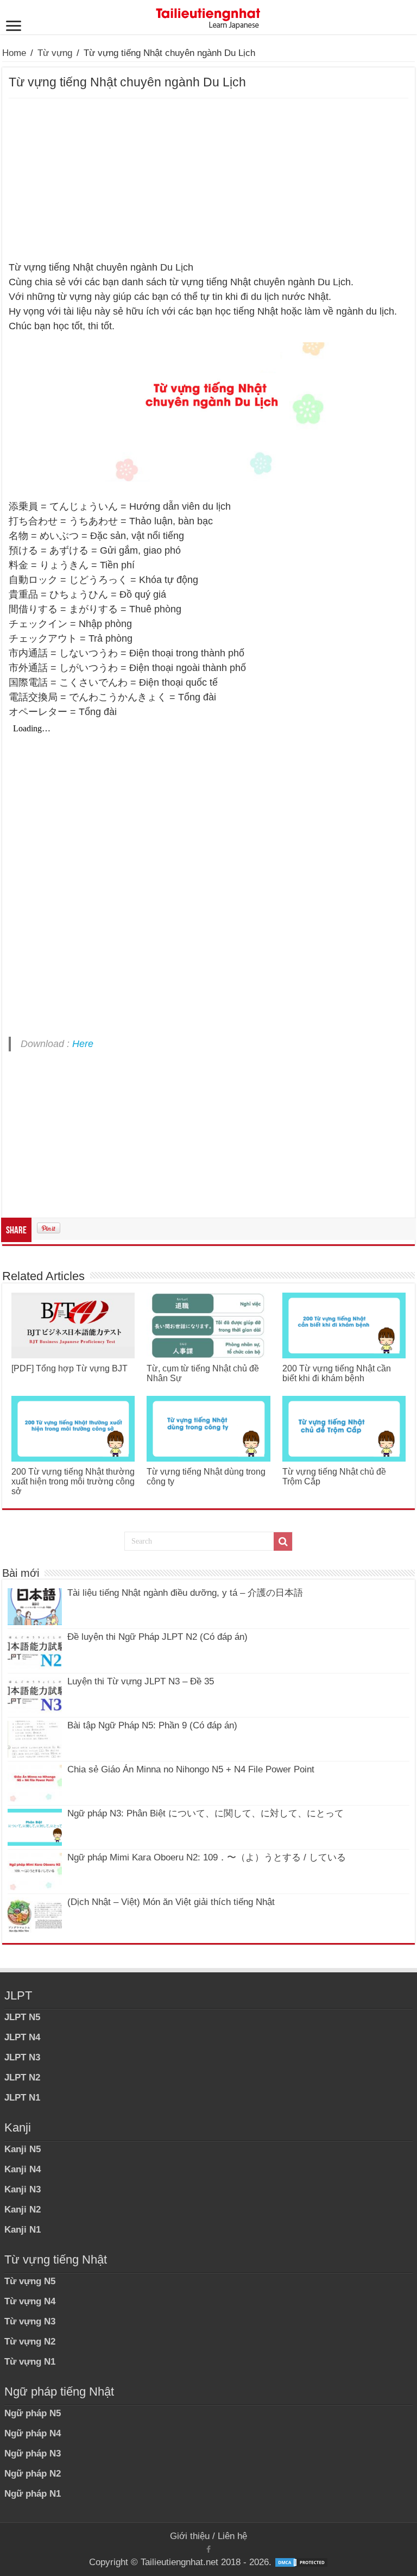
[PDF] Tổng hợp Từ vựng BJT (69, 1368)
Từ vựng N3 (30, 2321)
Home (14, 53)
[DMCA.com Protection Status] (301, 2562)
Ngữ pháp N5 (33, 2413)
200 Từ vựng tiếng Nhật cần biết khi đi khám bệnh (337, 1373)
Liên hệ (232, 2536)
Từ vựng (55, 53)
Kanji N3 (23, 2189)
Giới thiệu (190, 2536)
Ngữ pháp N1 (33, 2494)
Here (83, 1044)
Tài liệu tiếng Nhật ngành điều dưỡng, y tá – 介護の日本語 (185, 1593)
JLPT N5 (22, 2017)
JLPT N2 (22, 2077)
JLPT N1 (22, 2098)
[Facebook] (208, 2549)
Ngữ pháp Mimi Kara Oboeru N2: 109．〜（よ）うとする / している (207, 1857)
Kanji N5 (23, 2149)
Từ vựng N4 (30, 2301)
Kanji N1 (23, 2230)
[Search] (283, 1541)
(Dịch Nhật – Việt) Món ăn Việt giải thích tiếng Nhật (171, 1902)
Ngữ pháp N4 (33, 2433)
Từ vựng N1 (30, 2362)
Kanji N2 (23, 2210)
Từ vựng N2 (30, 2342)
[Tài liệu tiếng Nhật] (208, 16)
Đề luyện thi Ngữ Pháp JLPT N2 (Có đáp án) (157, 1637)
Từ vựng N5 (30, 2281)
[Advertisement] (208, 180)
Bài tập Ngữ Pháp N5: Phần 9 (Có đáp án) (152, 1725)
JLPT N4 (22, 2037)
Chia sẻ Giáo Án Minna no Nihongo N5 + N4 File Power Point (191, 1769)
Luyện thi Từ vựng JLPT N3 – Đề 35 (141, 1681)
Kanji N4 (23, 2169)
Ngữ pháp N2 (33, 2474)
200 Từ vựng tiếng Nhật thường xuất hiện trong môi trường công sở (73, 1481)
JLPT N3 (22, 2057)
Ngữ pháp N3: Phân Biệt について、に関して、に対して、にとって (206, 1813)
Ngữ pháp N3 (33, 2453)
